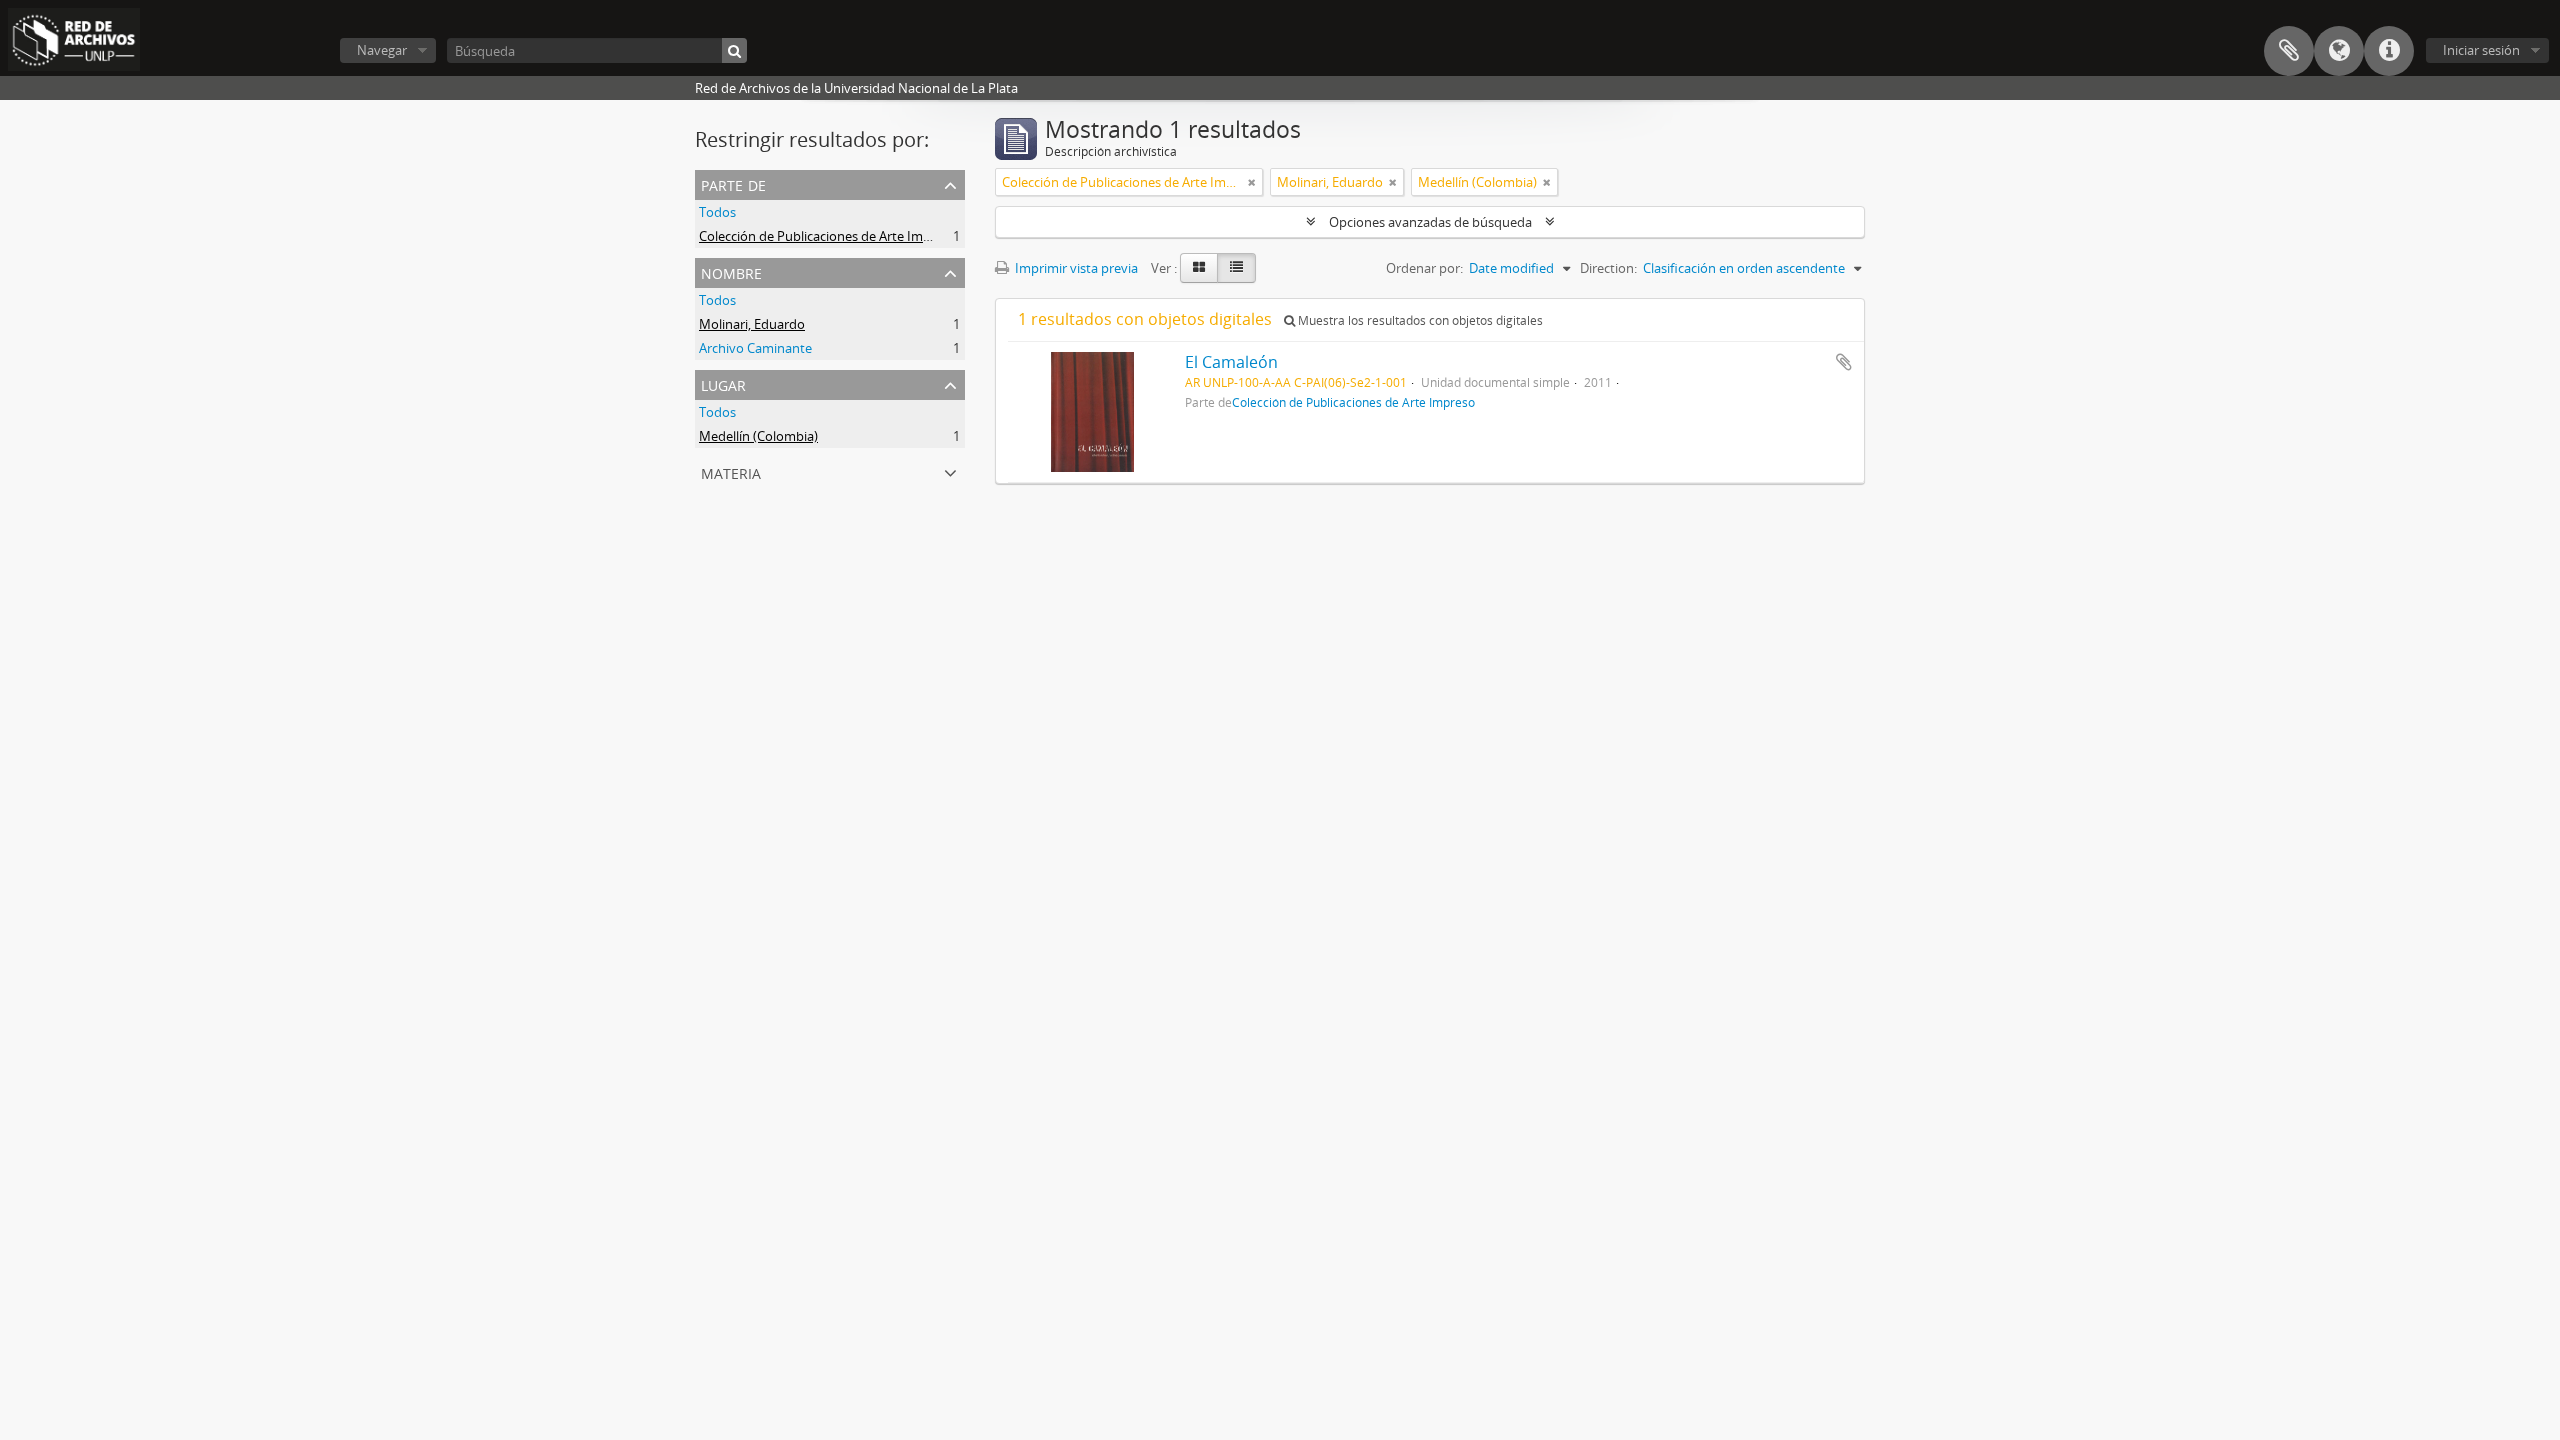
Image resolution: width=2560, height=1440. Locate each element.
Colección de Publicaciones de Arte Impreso (828, 236)
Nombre (731, 271)
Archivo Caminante (755, 348)
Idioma (2339, 51)
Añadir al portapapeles (1844, 362)
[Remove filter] (1252, 182)
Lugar (723, 383)
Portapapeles (2289, 51)
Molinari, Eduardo (752, 324)
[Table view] (1236, 268)
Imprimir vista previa (1075, 268)
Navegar (382, 50)
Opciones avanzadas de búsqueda (1430, 222)
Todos (717, 212)
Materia (731, 471)
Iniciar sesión (2481, 50)
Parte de (733, 183)
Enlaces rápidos (2389, 51)
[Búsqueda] (734, 50)
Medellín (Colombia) (758, 436)
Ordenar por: (1424, 268)
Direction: (1608, 268)
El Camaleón (1231, 362)
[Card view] (1199, 268)
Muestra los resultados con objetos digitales (1419, 320)
